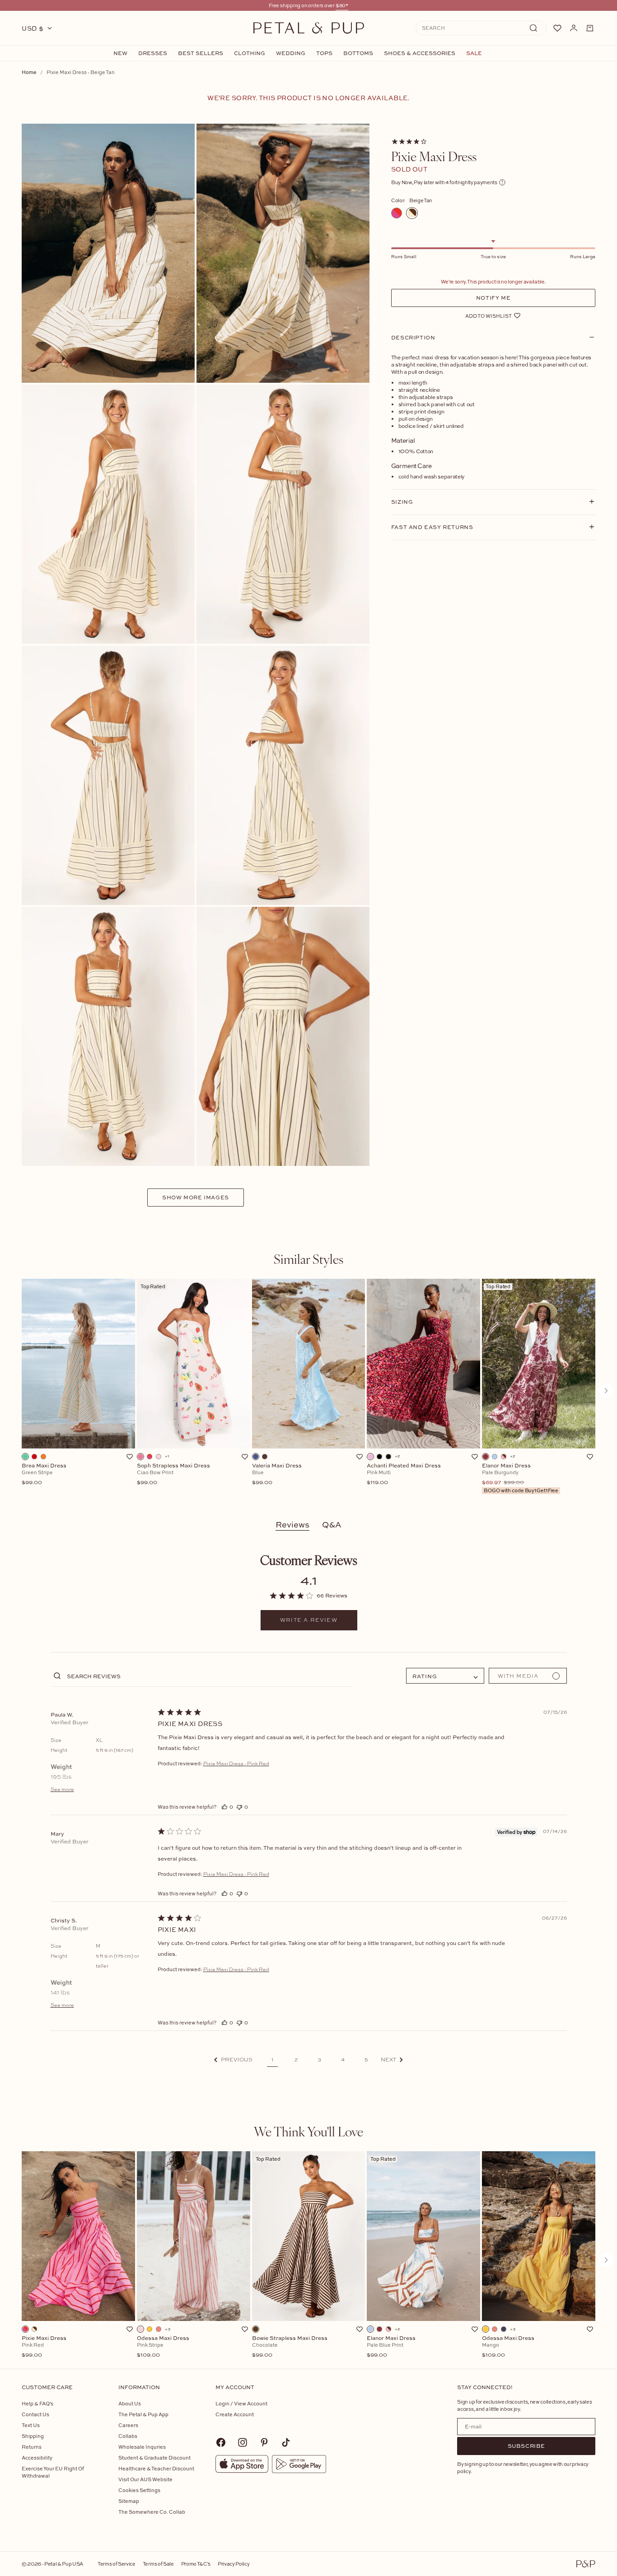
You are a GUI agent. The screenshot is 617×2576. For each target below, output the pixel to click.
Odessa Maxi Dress (163, 2347)
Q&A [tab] (332, 1525)
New (120, 53)
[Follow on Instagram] (243, 2442)
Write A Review (309, 1620)
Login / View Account (241, 2403)
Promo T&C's (196, 2564)
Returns (32, 2447)
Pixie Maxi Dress (44, 2347)
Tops (324, 53)
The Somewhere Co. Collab (152, 2512)
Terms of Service (117, 2564)
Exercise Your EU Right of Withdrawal (53, 2472)
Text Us (31, 2425)
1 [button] (272, 2060)
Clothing (250, 53)
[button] (233, 2060)
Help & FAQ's (37, 2403)
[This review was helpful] (224, 1807)
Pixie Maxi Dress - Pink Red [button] (236, 1764)
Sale (474, 53)
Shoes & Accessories (420, 53)
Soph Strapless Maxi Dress (173, 1474)
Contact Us (35, 2414)
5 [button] (366, 2060)
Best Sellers (201, 53)
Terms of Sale (158, 2564)
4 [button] (343, 2060)
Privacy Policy (234, 2564)
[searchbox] (209, 1676)
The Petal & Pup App (143, 2414)
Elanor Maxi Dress (520, 1478)
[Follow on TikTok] (286, 2442)
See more (62, 1789)
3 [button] (319, 2060)
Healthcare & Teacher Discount (156, 2468)
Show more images (196, 1197)
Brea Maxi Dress (44, 1474)
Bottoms (358, 53)
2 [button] (296, 2060)
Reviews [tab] (292, 1525)
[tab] (308, 1259)
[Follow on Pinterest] (264, 2442)
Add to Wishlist (488, 315)
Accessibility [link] (37, 2458)
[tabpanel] (308, 1391)
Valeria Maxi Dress (277, 1474)
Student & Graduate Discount (154, 2458)
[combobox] (445, 1676)
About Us (130, 2403)
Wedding (291, 53)
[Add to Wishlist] (130, 1457)
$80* (342, 5)
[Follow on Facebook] (221, 2442)
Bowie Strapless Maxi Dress (290, 2347)
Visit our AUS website (145, 2479)
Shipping (33, 2436)
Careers (128, 2425)
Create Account (235, 2414)
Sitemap (129, 2501)
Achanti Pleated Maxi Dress (404, 1474)
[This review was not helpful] (239, 1807)
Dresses (153, 53)
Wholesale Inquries (142, 2447)
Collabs (128, 2436)
